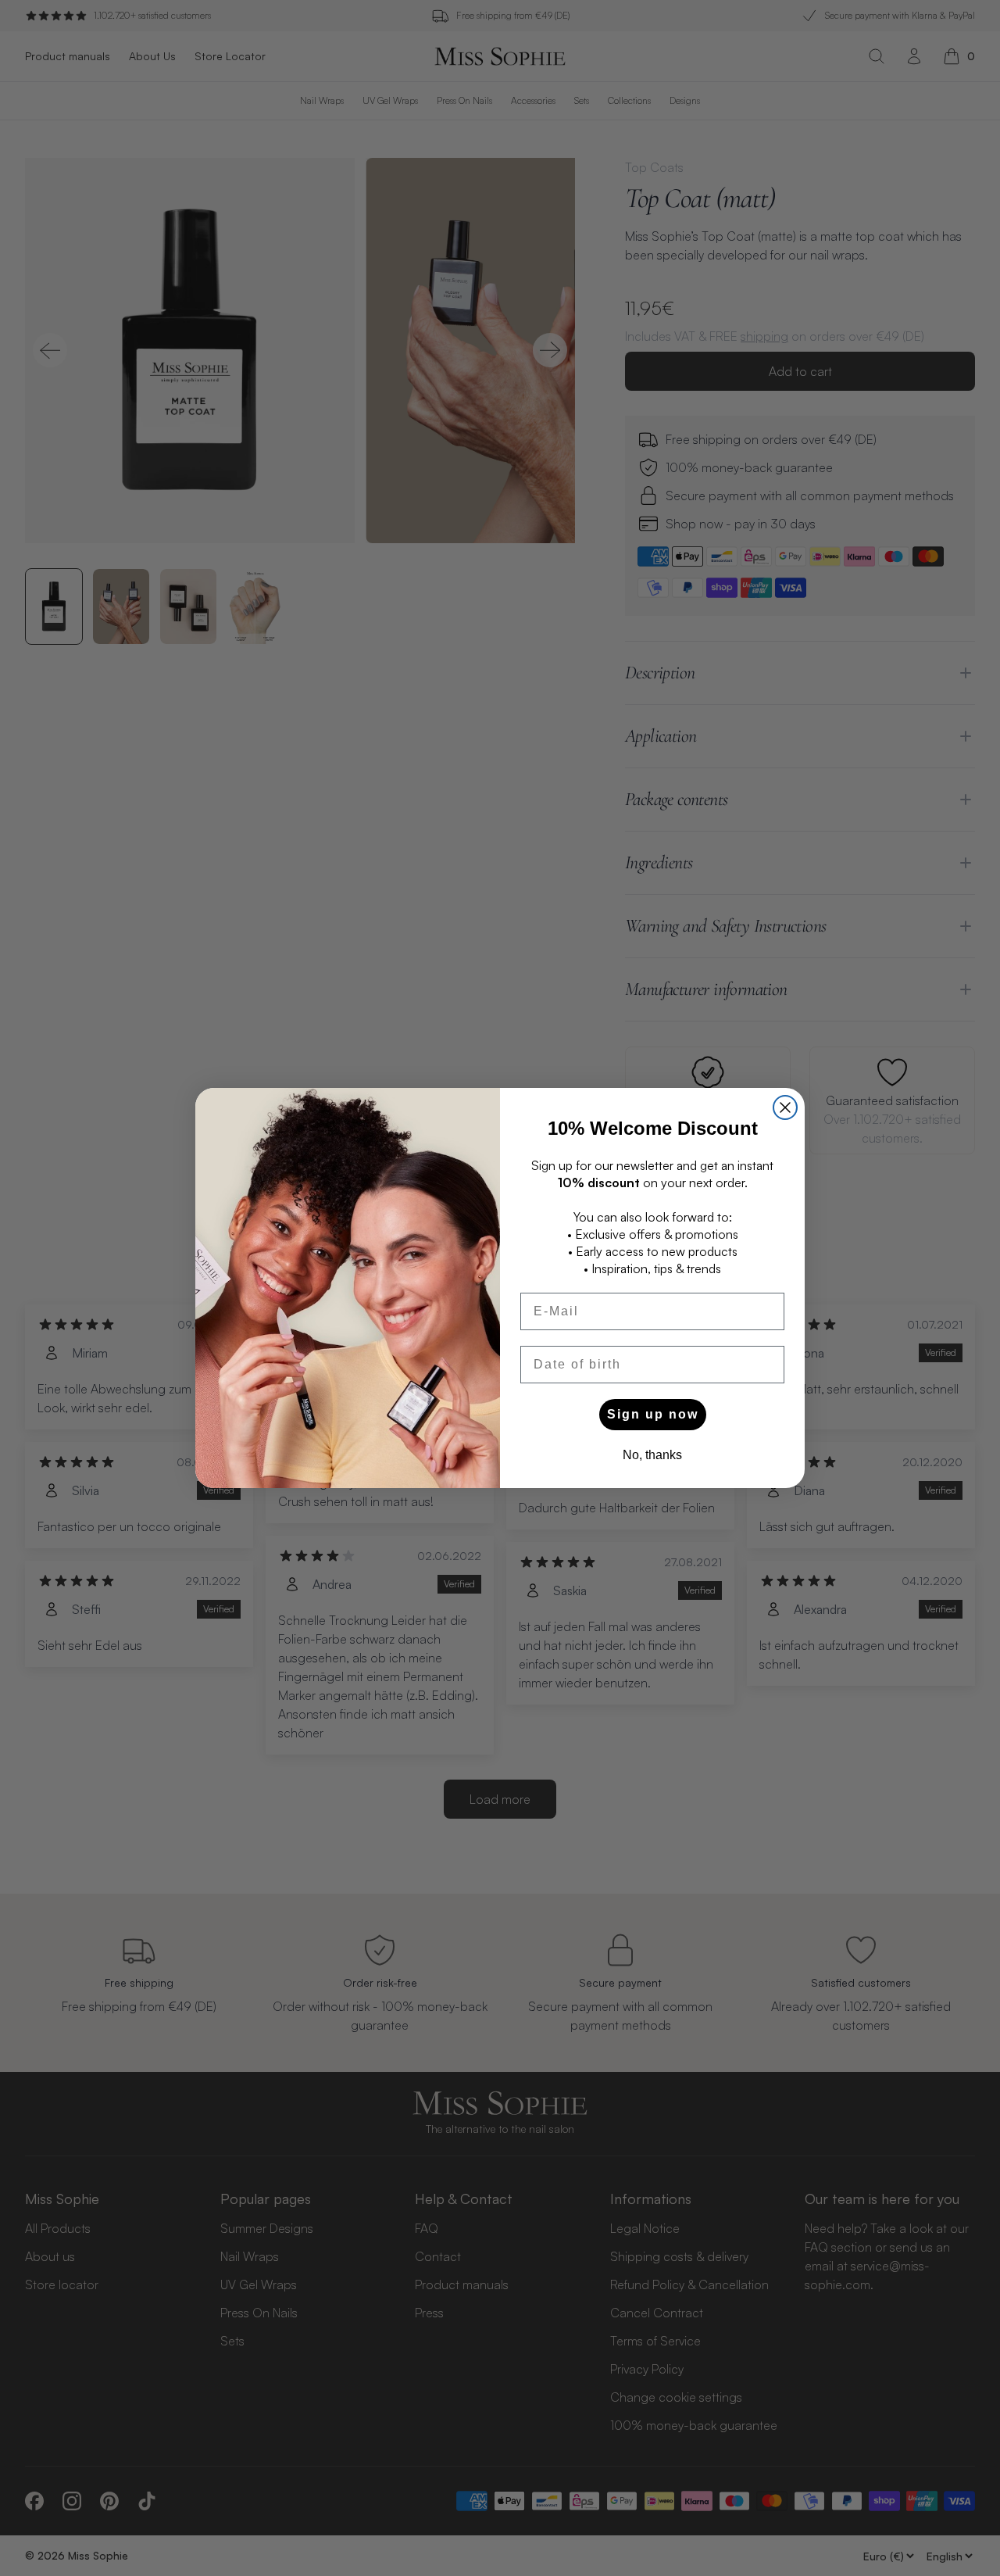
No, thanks (652, 1455)
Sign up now (653, 1414)
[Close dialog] (785, 1107)
